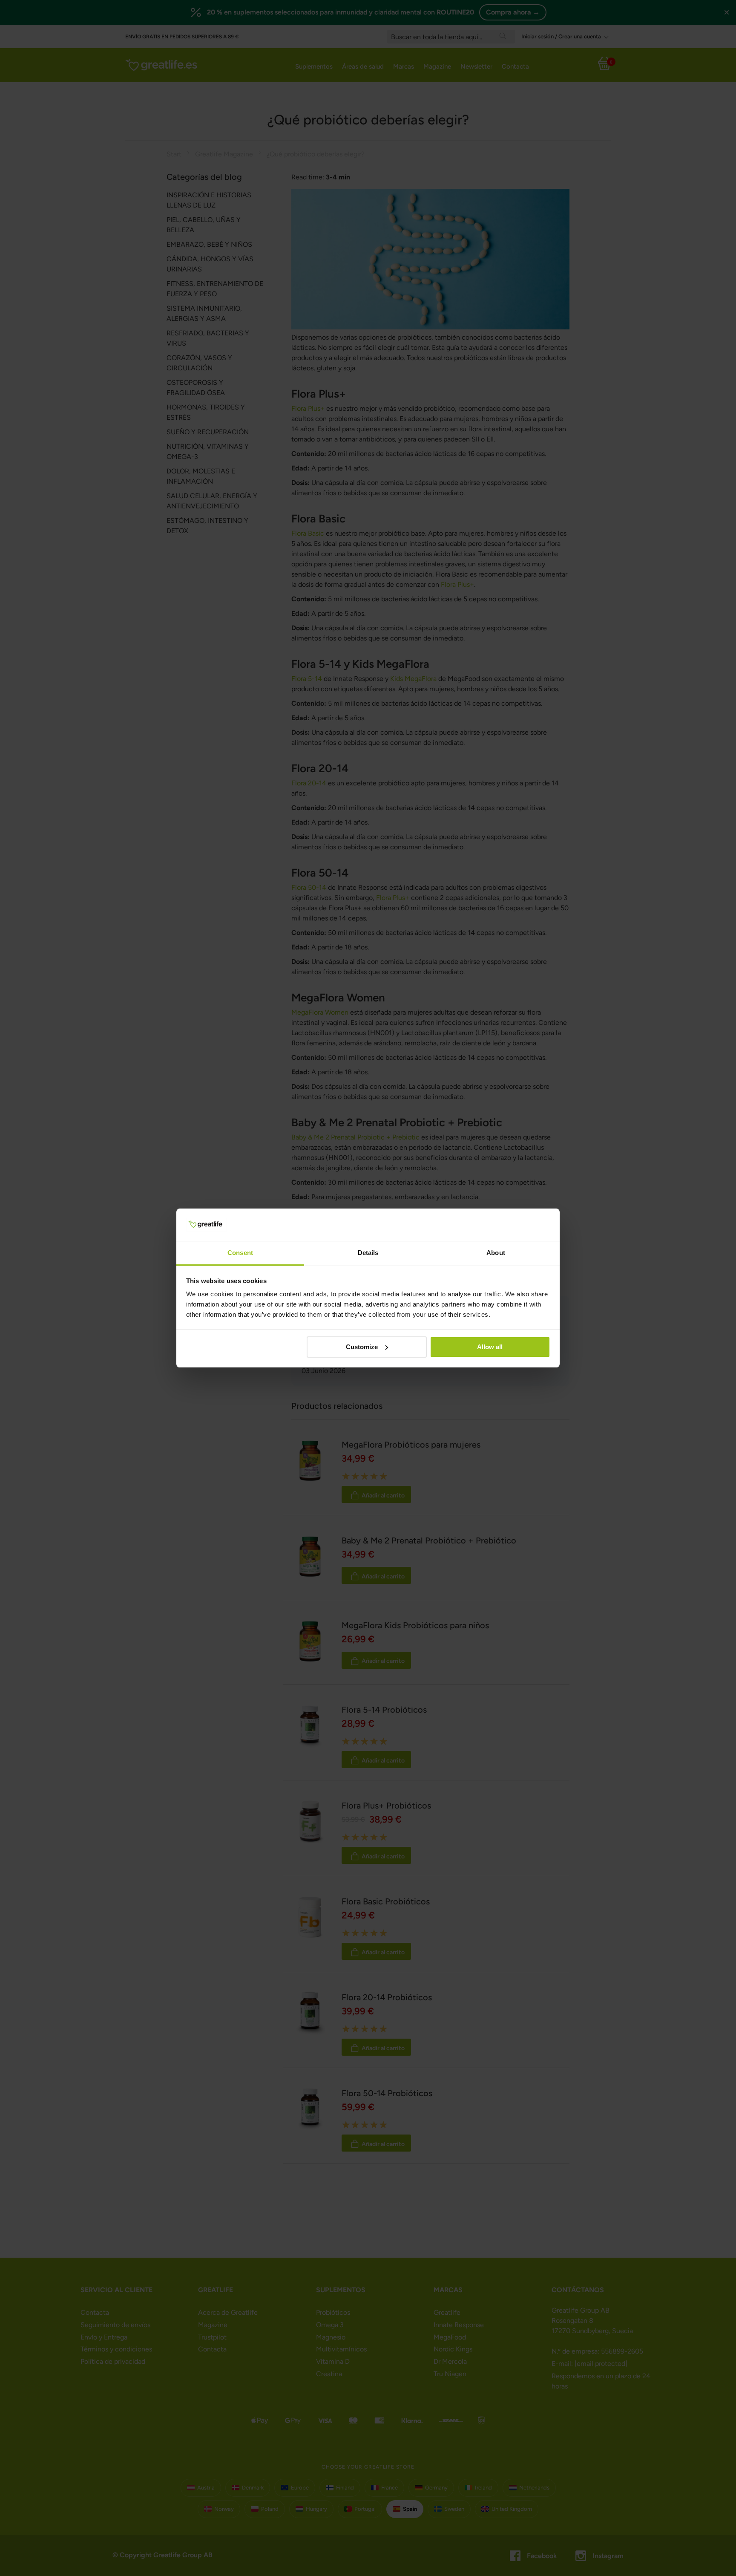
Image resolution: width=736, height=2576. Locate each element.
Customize (362, 1347)
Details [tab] (368, 1253)
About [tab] (496, 1253)
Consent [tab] (240, 1253)
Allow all (490, 1347)
